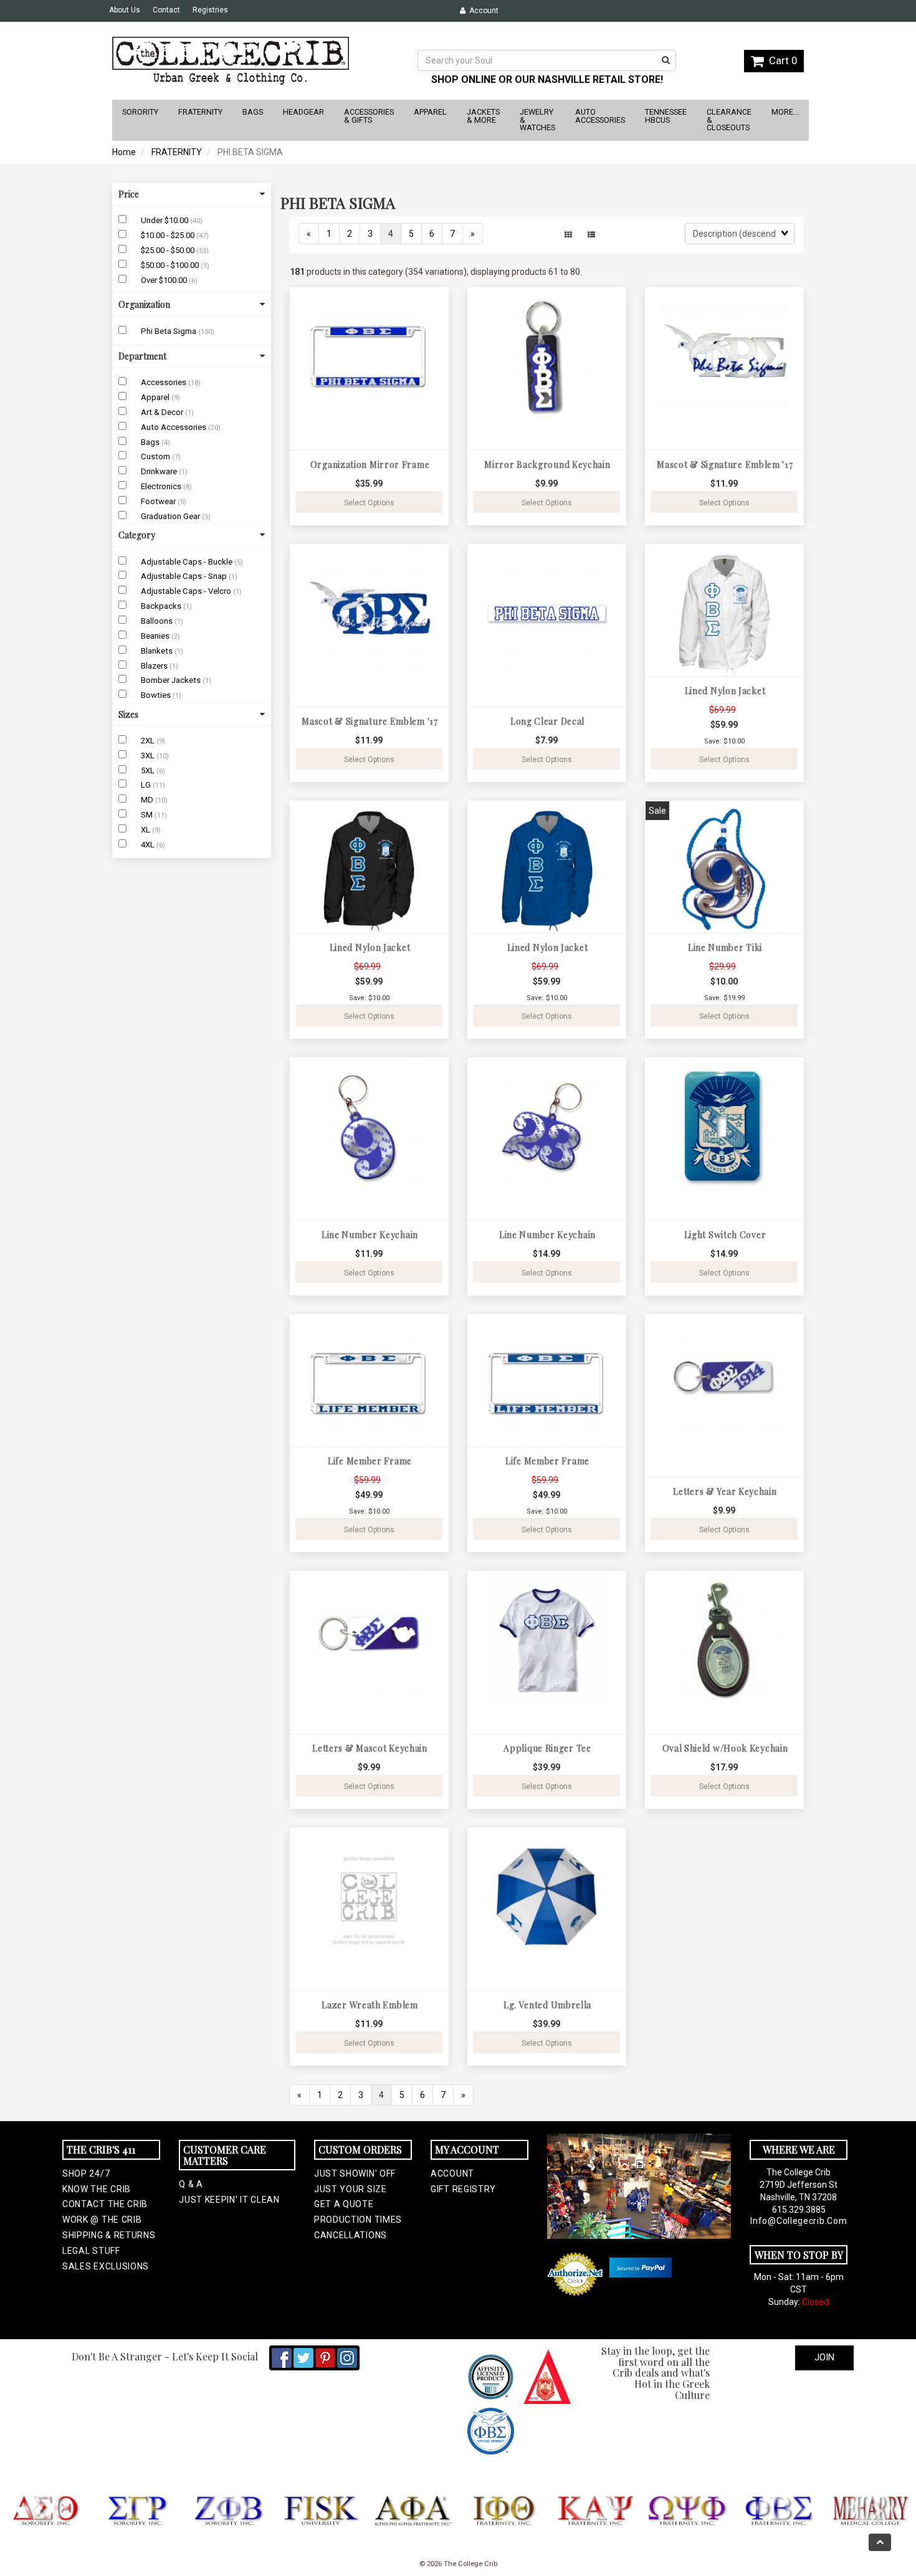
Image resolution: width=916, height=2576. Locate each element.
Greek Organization (325, 1316)
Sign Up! (458, 1442)
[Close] (640, 1108)
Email (293, 1255)
